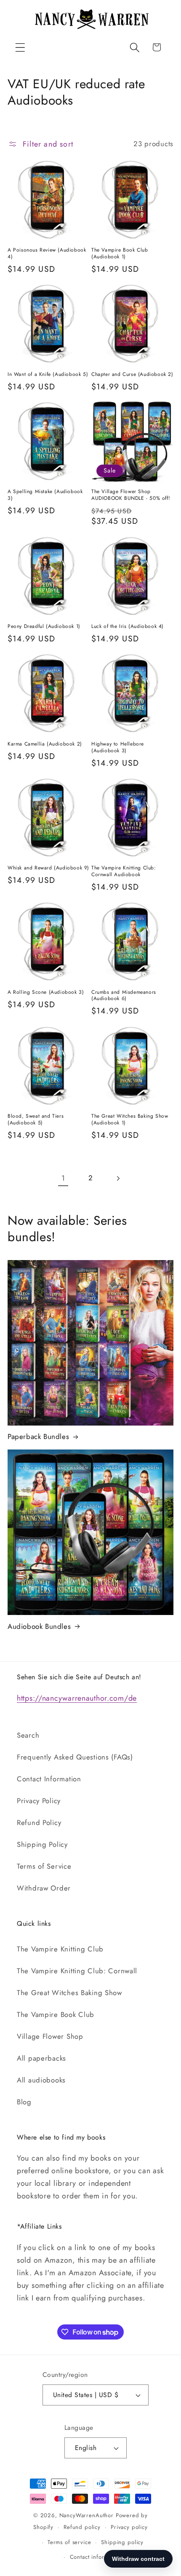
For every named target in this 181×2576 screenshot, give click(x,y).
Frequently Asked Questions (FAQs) (75, 1757)
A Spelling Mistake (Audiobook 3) (45, 495)
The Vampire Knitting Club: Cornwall (77, 1971)
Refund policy (82, 2527)
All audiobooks (41, 2080)
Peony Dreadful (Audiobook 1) (44, 627)
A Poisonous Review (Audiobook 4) (47, 253)
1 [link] (63, 1178)
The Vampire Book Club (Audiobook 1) (120, 253)
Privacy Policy (39, 1801)
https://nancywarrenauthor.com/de (77, 1698)
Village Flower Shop (50, 2036)
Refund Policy (39, 1822)
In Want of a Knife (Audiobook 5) (48, 375)
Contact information (96, 2557)
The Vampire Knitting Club (60, 1949)
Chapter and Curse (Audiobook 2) (132, 375)
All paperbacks (41, 2058)
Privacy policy (129, 2527)
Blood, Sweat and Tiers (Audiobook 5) (36, 1120)
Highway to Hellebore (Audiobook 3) (118, 747)
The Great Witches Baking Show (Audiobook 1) (130, 1120)
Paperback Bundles (38, 1436)
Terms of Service (44, 1866)
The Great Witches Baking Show (69, 1993)
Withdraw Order (44, 1888)
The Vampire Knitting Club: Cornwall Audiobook (124, 871)
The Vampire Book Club (56, 2014)
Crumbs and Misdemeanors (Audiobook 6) (124, 996)
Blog (24, 2102)
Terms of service (69, 2542)
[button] (20, 47)
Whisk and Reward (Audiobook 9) (48, 868)
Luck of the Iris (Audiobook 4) (128, 627)
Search (28, 1735)
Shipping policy (122, 2542)
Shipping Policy (42, 1844)
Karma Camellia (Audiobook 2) (45, 744)
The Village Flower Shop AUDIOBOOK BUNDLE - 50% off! (131, 495)
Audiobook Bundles (39, 1626)
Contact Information (49, 1779)
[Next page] (118, 1178)
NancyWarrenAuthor (87, 2515)
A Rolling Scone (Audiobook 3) (46, 993)
